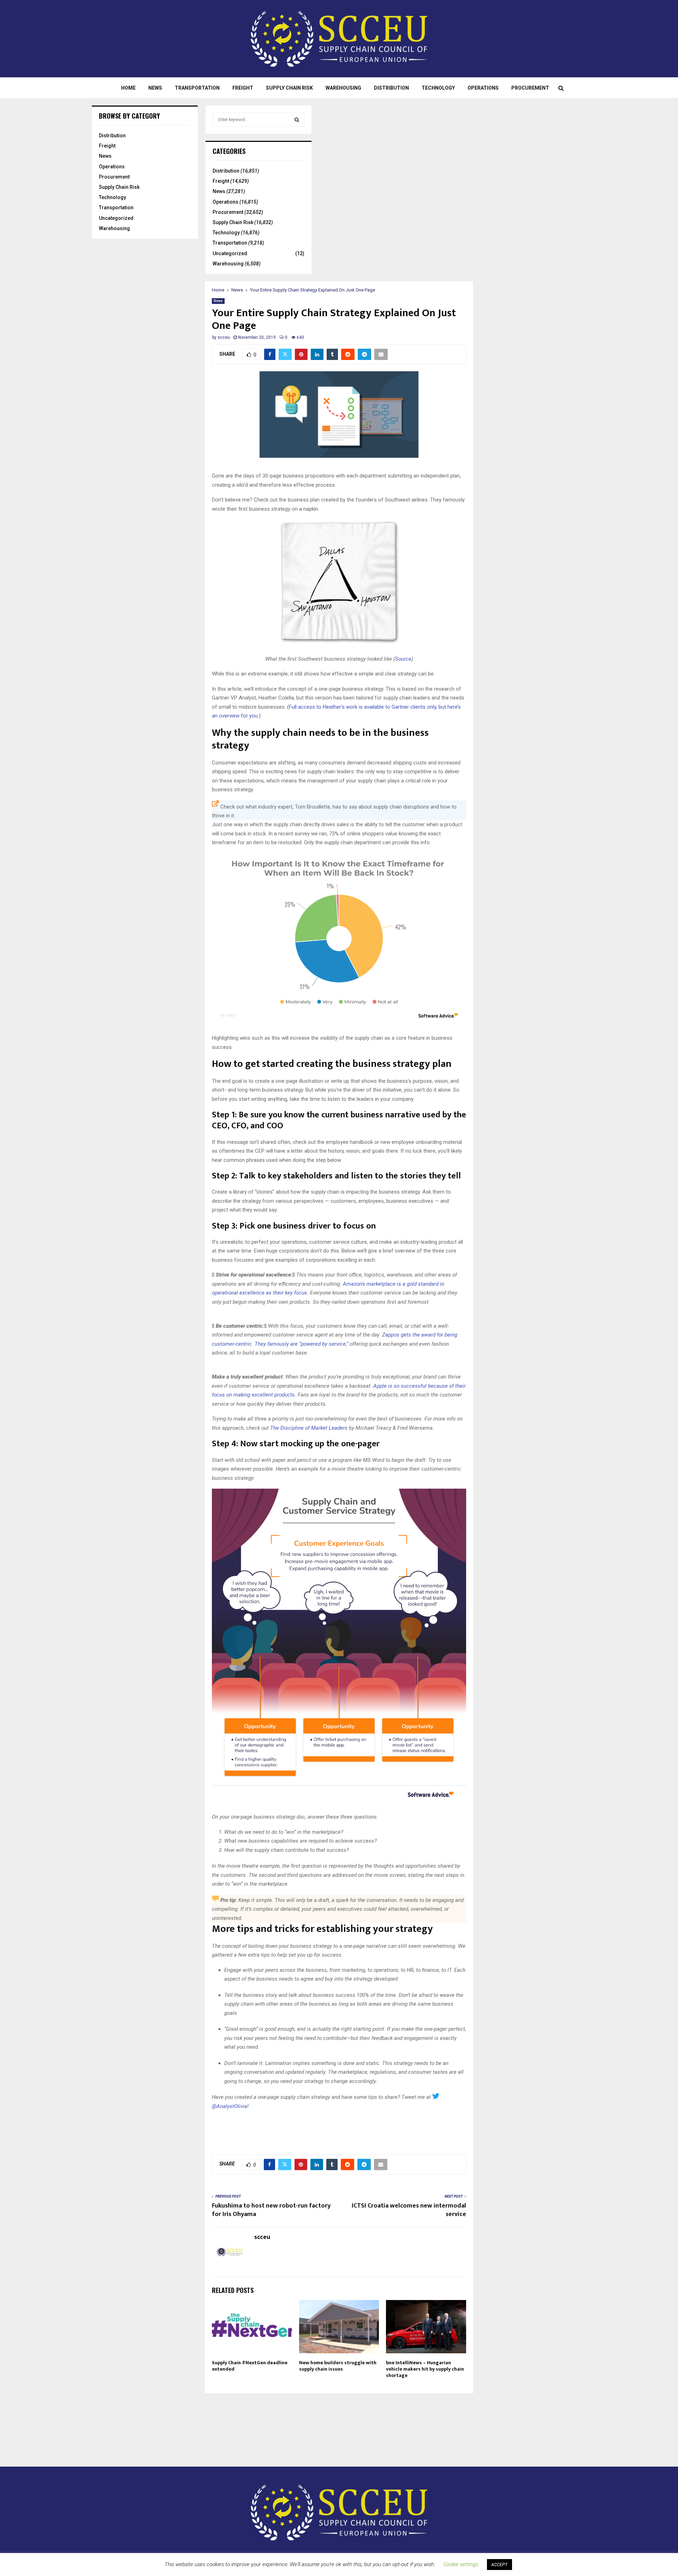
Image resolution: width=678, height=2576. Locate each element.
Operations (483, 88)
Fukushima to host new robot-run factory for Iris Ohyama (271, 2210)
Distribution (391, 88)
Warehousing (343, 88)
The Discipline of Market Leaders (309, 1428)
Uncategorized (116, 218)
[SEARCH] (297, 120)
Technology (438, 88)
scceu (224, 337)
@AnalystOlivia (230, 2106)
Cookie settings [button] (461, 2564)
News (155, 88)
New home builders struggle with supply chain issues (338, 2366)
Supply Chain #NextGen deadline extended (250, 2366)
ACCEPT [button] (499, 2565)
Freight (243, 88)
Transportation (197, 88)
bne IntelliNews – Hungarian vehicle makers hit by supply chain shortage (425, 2369)
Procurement (530, 88)
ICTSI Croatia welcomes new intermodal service (409, 2210)
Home (128, 88)
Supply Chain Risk (289, 88)
